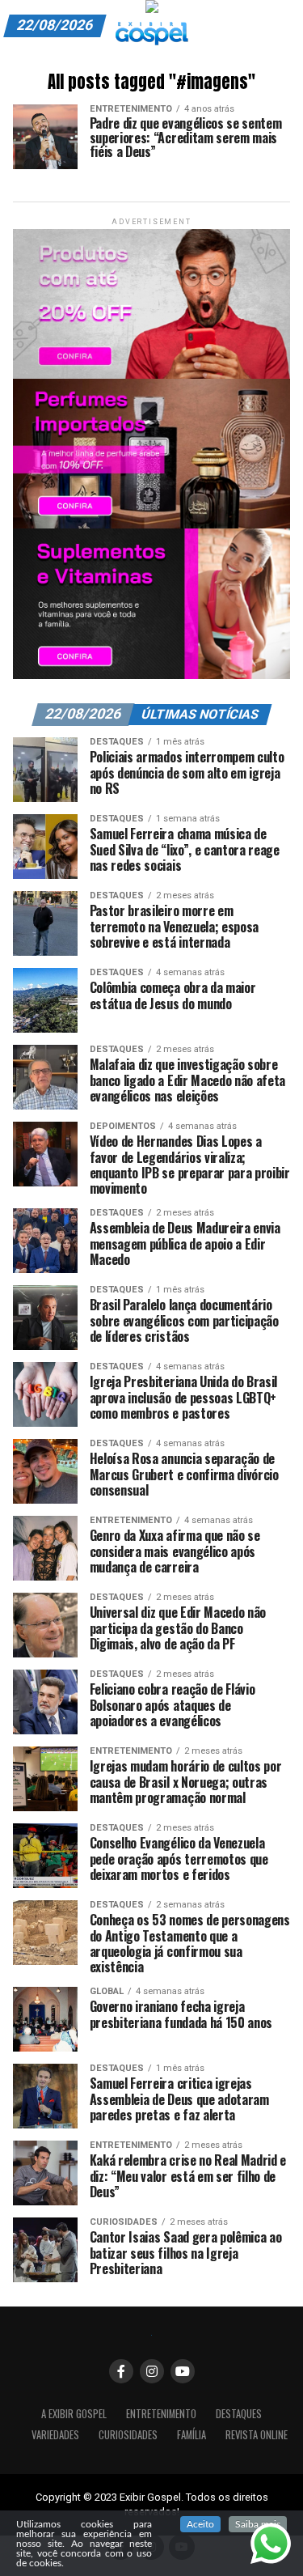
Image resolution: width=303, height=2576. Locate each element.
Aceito (200, 2524)
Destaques (239, 2414)
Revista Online (257, 2435)
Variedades (55, 2435)
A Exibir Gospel (74, 2414)
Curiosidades (128, 2435)
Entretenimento (161, 2414)
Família (191, 2435)
